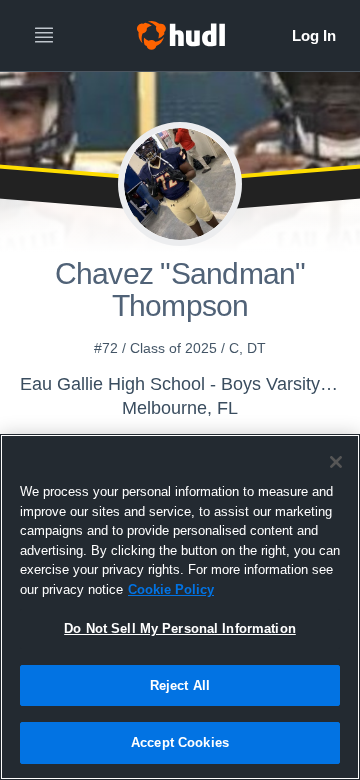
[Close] (336, 462)
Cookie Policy (171, 589)
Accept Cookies (180, 742)
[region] (180, 607)
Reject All (180, 685)
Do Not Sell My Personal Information (180, 628)
